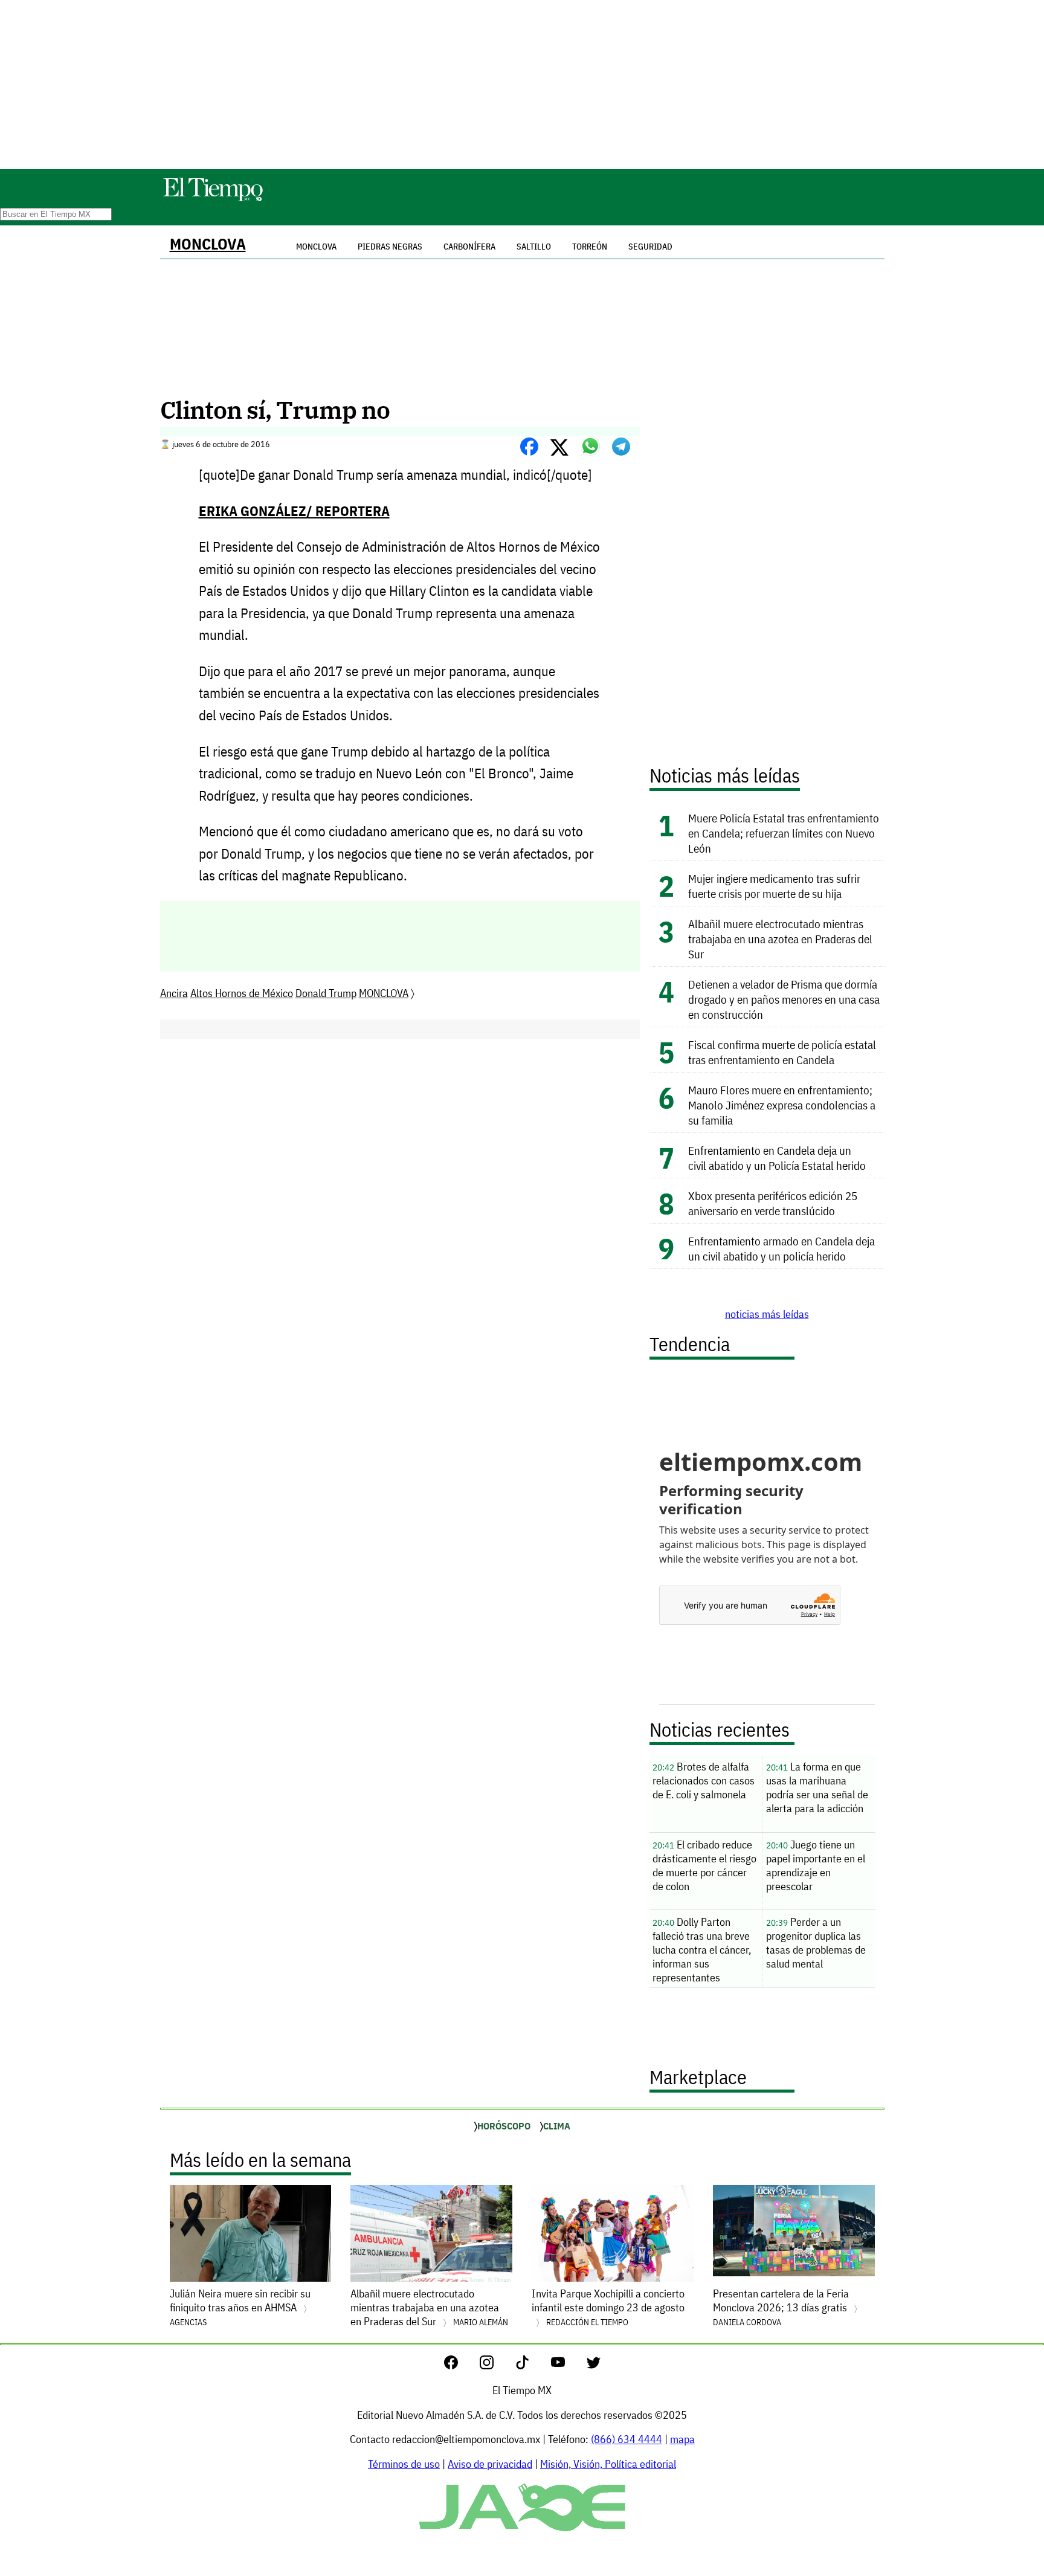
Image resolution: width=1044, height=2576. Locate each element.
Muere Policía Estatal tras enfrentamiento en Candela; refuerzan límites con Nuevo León (784, 833)
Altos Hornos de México (242, 993)
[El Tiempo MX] (213, 199)
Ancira (174, 993)
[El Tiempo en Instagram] (496, 2365)
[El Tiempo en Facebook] (461, 2365)
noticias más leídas (767, 1314)
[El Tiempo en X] (594, 2365)
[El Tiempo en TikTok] (532, 2365)
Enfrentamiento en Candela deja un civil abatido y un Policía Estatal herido (777, 1158)
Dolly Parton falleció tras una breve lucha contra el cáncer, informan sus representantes (702, 1950)
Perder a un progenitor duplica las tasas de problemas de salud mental (816, 1943)
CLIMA (557, 2126)
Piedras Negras (390, 247)
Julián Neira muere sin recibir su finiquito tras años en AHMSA (240, 2307)
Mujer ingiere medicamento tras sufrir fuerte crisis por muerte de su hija (774, 886)
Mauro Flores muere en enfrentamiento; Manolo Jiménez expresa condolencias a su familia (782, 1105)
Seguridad (650, 247)
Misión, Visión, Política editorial (608, 2464)
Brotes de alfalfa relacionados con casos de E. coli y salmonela (704, 1780)
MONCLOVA (208, 244)
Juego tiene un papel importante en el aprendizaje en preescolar (816, 1865)
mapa (682, 2439)
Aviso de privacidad (490, 2464)
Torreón (590, 247)
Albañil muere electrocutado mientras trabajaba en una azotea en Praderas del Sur (780, 939)
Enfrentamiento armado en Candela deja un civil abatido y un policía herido (781, 1248)
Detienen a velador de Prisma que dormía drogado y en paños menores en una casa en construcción (784, 999)
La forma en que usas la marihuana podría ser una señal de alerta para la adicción (817, 1787)
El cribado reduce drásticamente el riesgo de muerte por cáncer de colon (704, 1865)
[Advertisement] (522, 85)
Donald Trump (326, 993)
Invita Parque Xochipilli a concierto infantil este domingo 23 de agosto (608, 2307)
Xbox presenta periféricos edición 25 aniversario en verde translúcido (773, 1203)
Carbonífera (469, 247)
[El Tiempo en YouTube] (568, 2365)
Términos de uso (404, 2464)
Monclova (316, 247)
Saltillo (534, 247)
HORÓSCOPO (504, 2126)
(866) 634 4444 (627, 2439)
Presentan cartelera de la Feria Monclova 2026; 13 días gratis (781, 2307)
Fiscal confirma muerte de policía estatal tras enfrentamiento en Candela (782, 1052)
